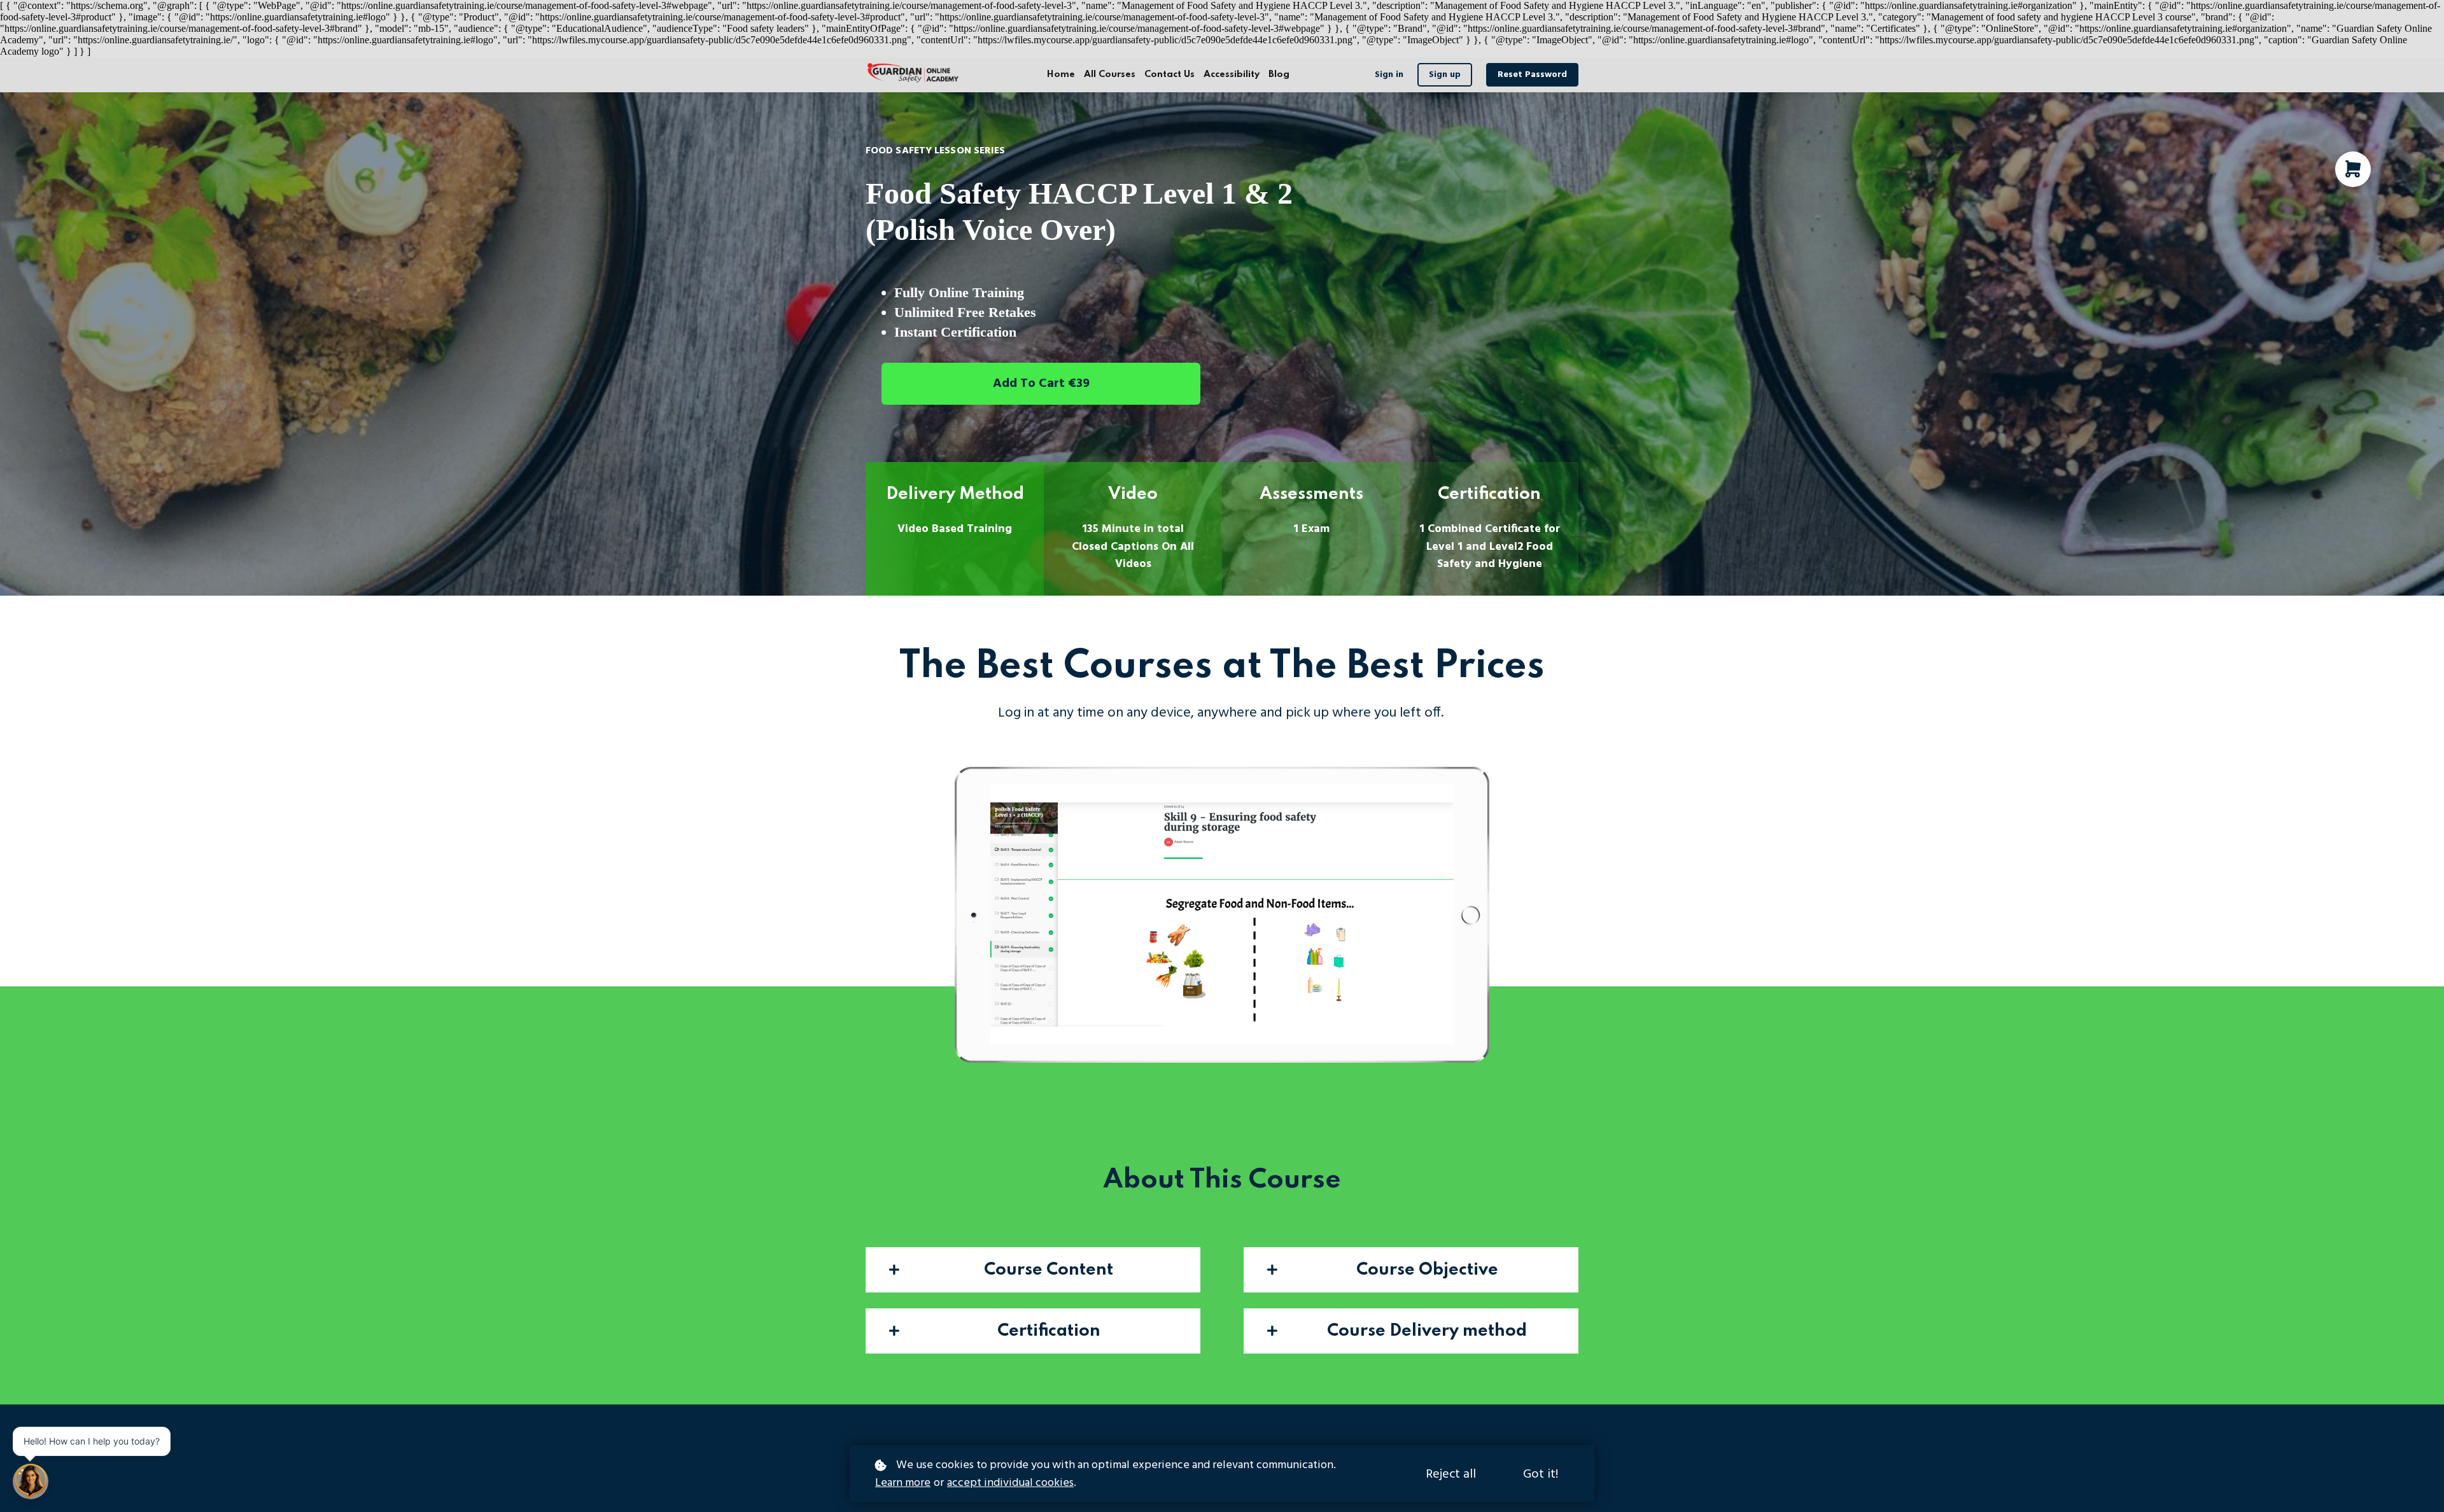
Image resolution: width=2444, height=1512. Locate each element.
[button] (1033, 1270)
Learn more (903, 1483)
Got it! (1541, 1474)
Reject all (1451, 1474)
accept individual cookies (1010, 1483)
